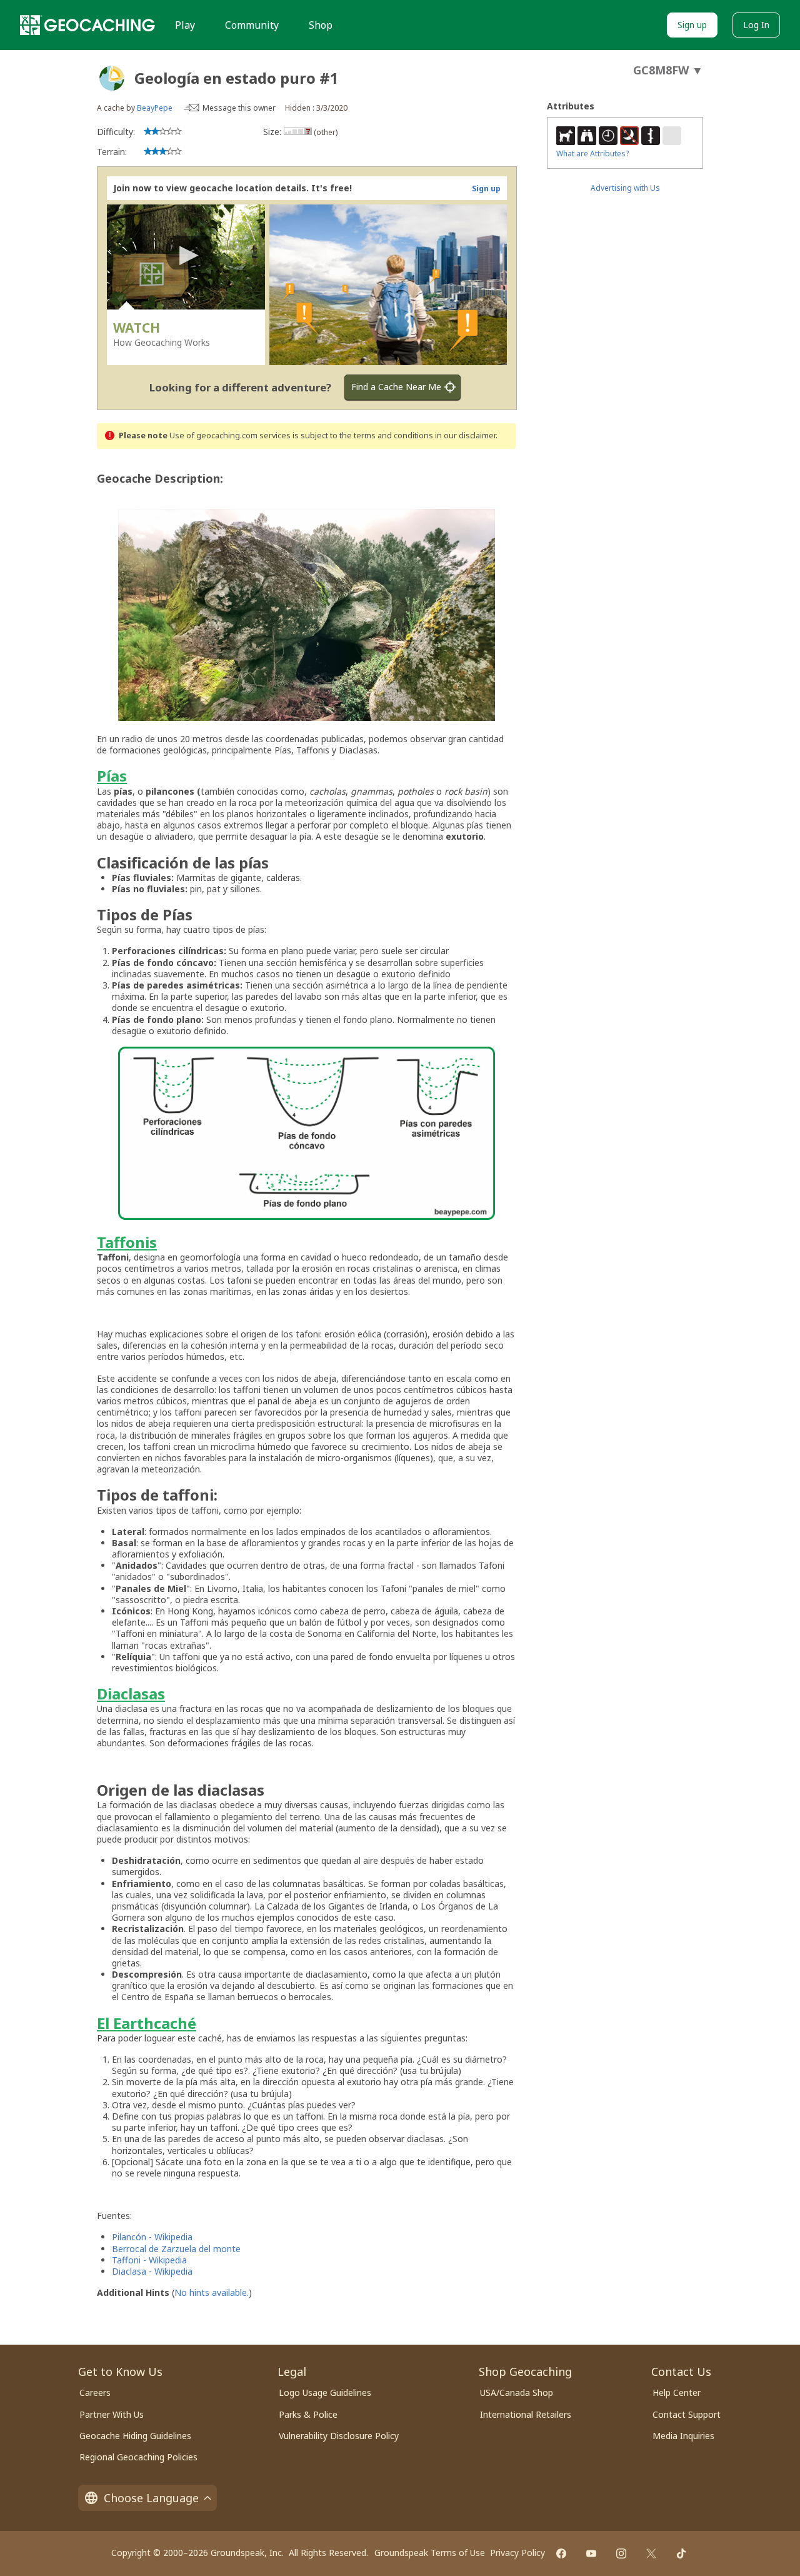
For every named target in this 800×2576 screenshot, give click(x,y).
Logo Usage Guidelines (325, 2392)
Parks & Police (308, 2414)
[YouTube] (591, 2553)
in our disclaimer (465, 435)
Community (252, 25)
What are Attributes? (592, 153)
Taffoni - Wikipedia (149, 2260)
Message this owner (239, 108)
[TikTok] (681, 2553)
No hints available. (212, 2292)
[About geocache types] (112, 78)
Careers (95, 2392)
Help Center (677, 2392)
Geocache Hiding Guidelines (135, 2436)
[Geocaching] (87, 25)
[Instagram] (621, 2553)
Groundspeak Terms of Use (430, 2553)
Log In (756, 25)
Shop (321, 25)
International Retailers (526, 2414)
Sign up (692, 25)
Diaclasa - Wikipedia (152, 2271)
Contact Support (687, 2414)
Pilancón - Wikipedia (152, 2237)
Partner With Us (112, 2414)
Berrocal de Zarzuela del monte (176, 2249)
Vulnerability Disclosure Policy (339, 2436)
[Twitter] (651, 2553)
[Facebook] (561, 2553)
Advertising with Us (625, 188)
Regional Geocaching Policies (138, 2457)
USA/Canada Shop (517, 2392)
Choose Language (151, 2498)
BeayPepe (155, 108)
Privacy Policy (517, 2553)
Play (185, 25)
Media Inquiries (683, 2436)
